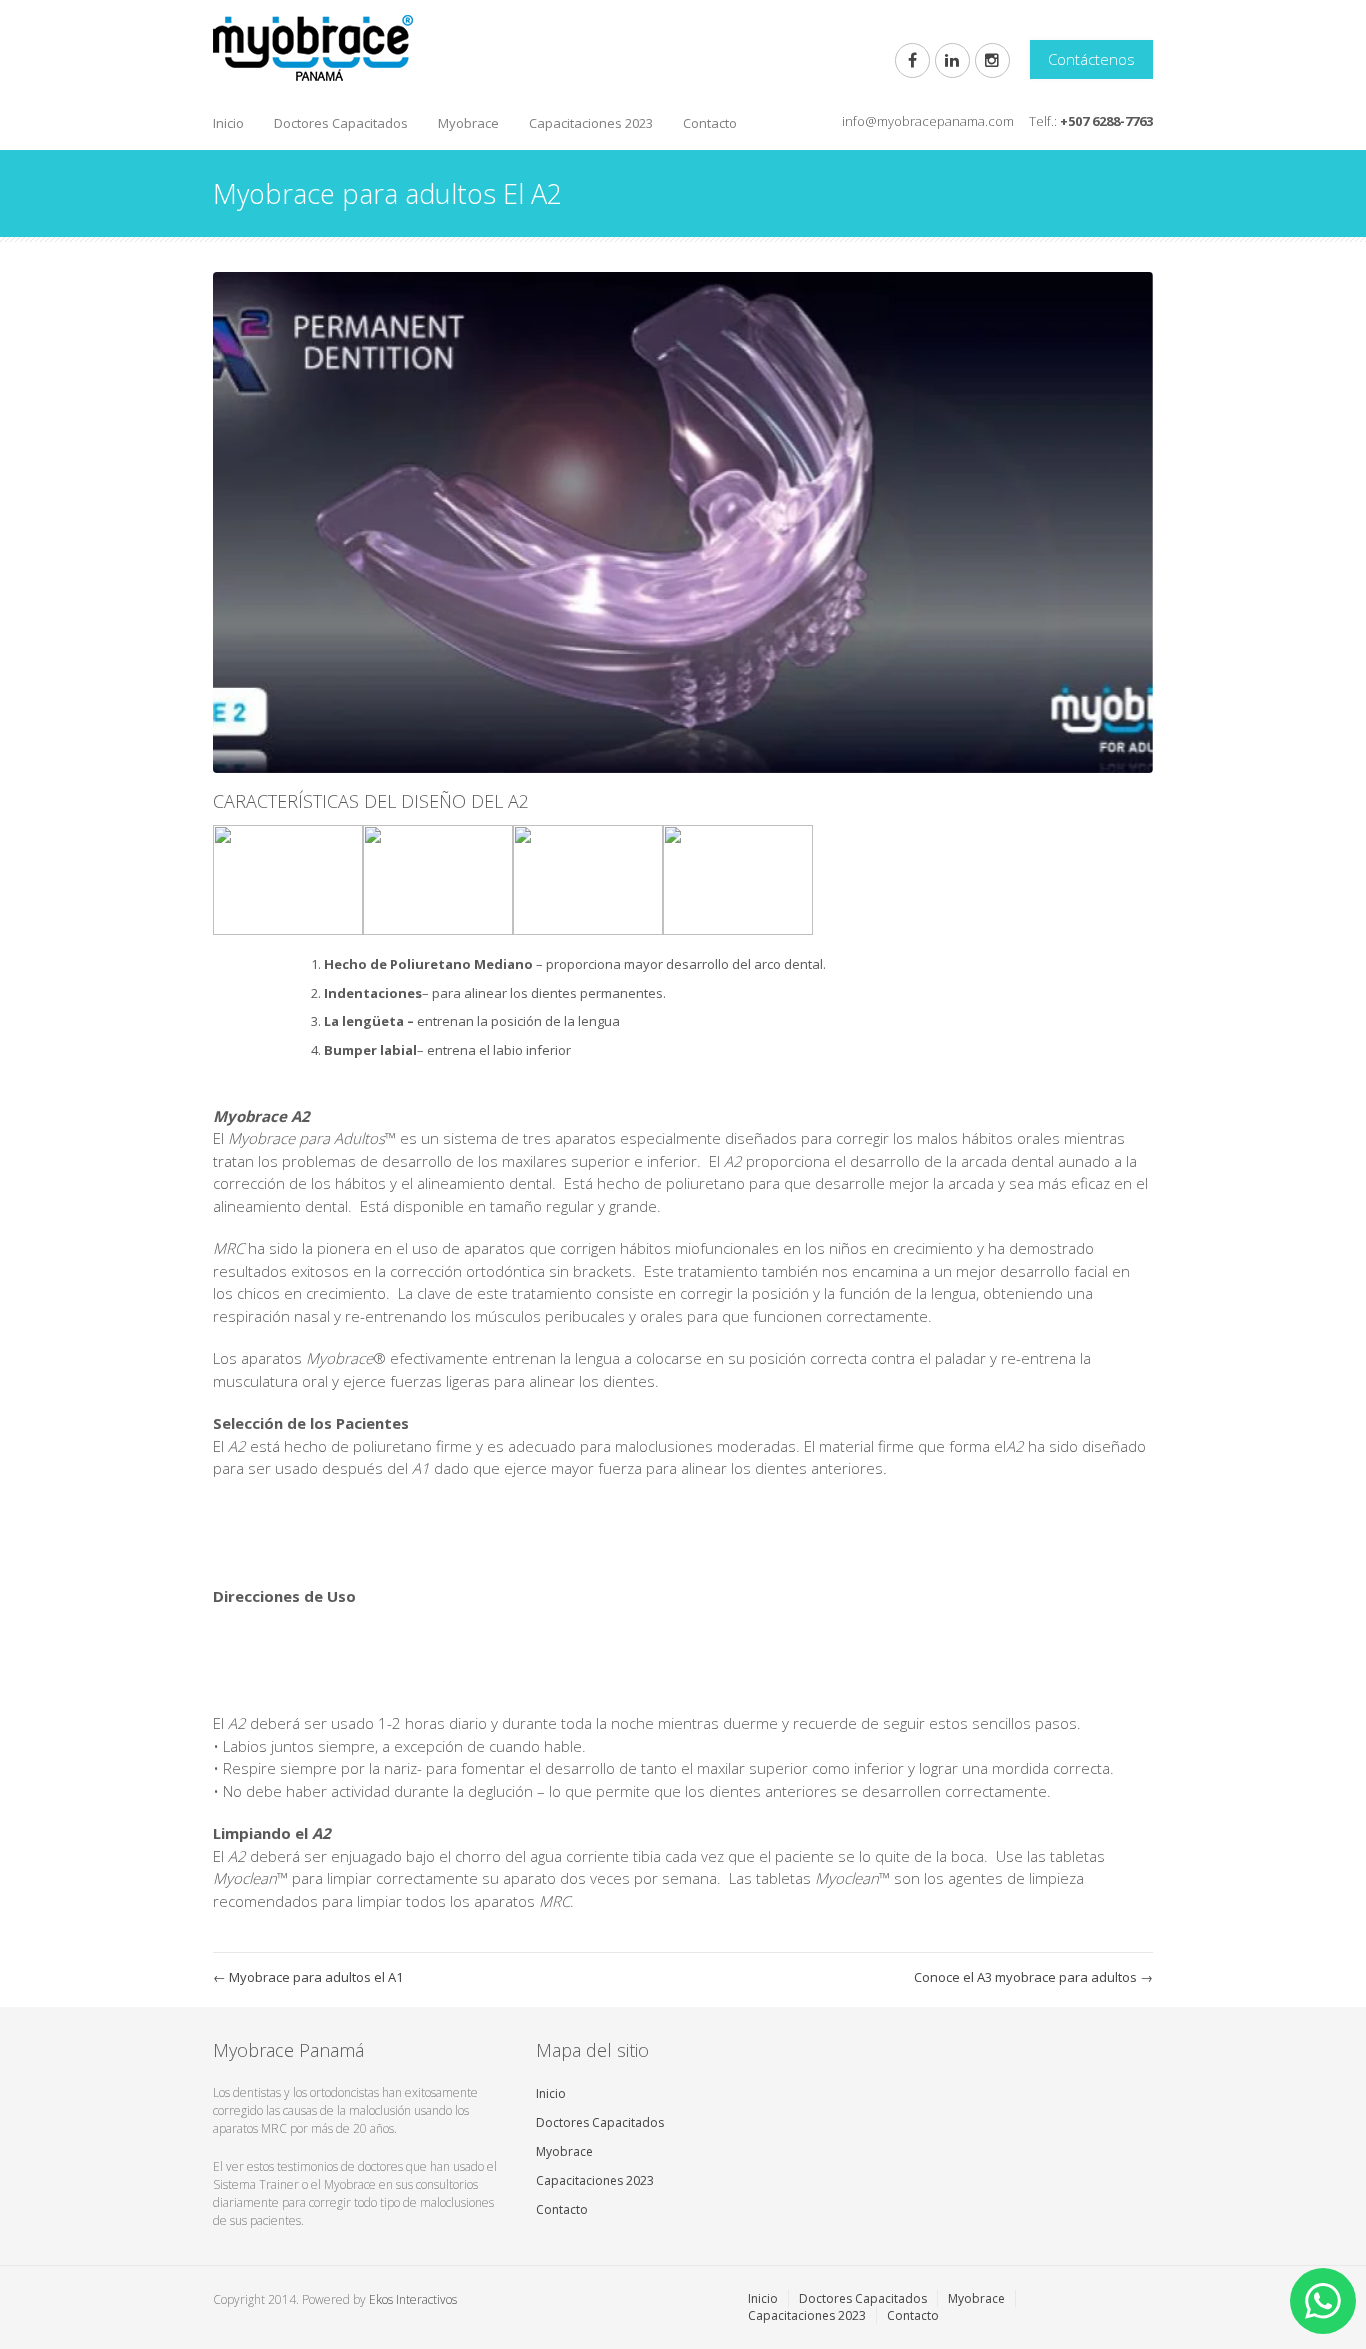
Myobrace (468, 123)
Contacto (710, 123)
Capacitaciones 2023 (591, 123)
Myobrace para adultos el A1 (308, 1977)
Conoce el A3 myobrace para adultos (1033, 1977)
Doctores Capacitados (341, 123)
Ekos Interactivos (413, 2299)
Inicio (228, 123)
